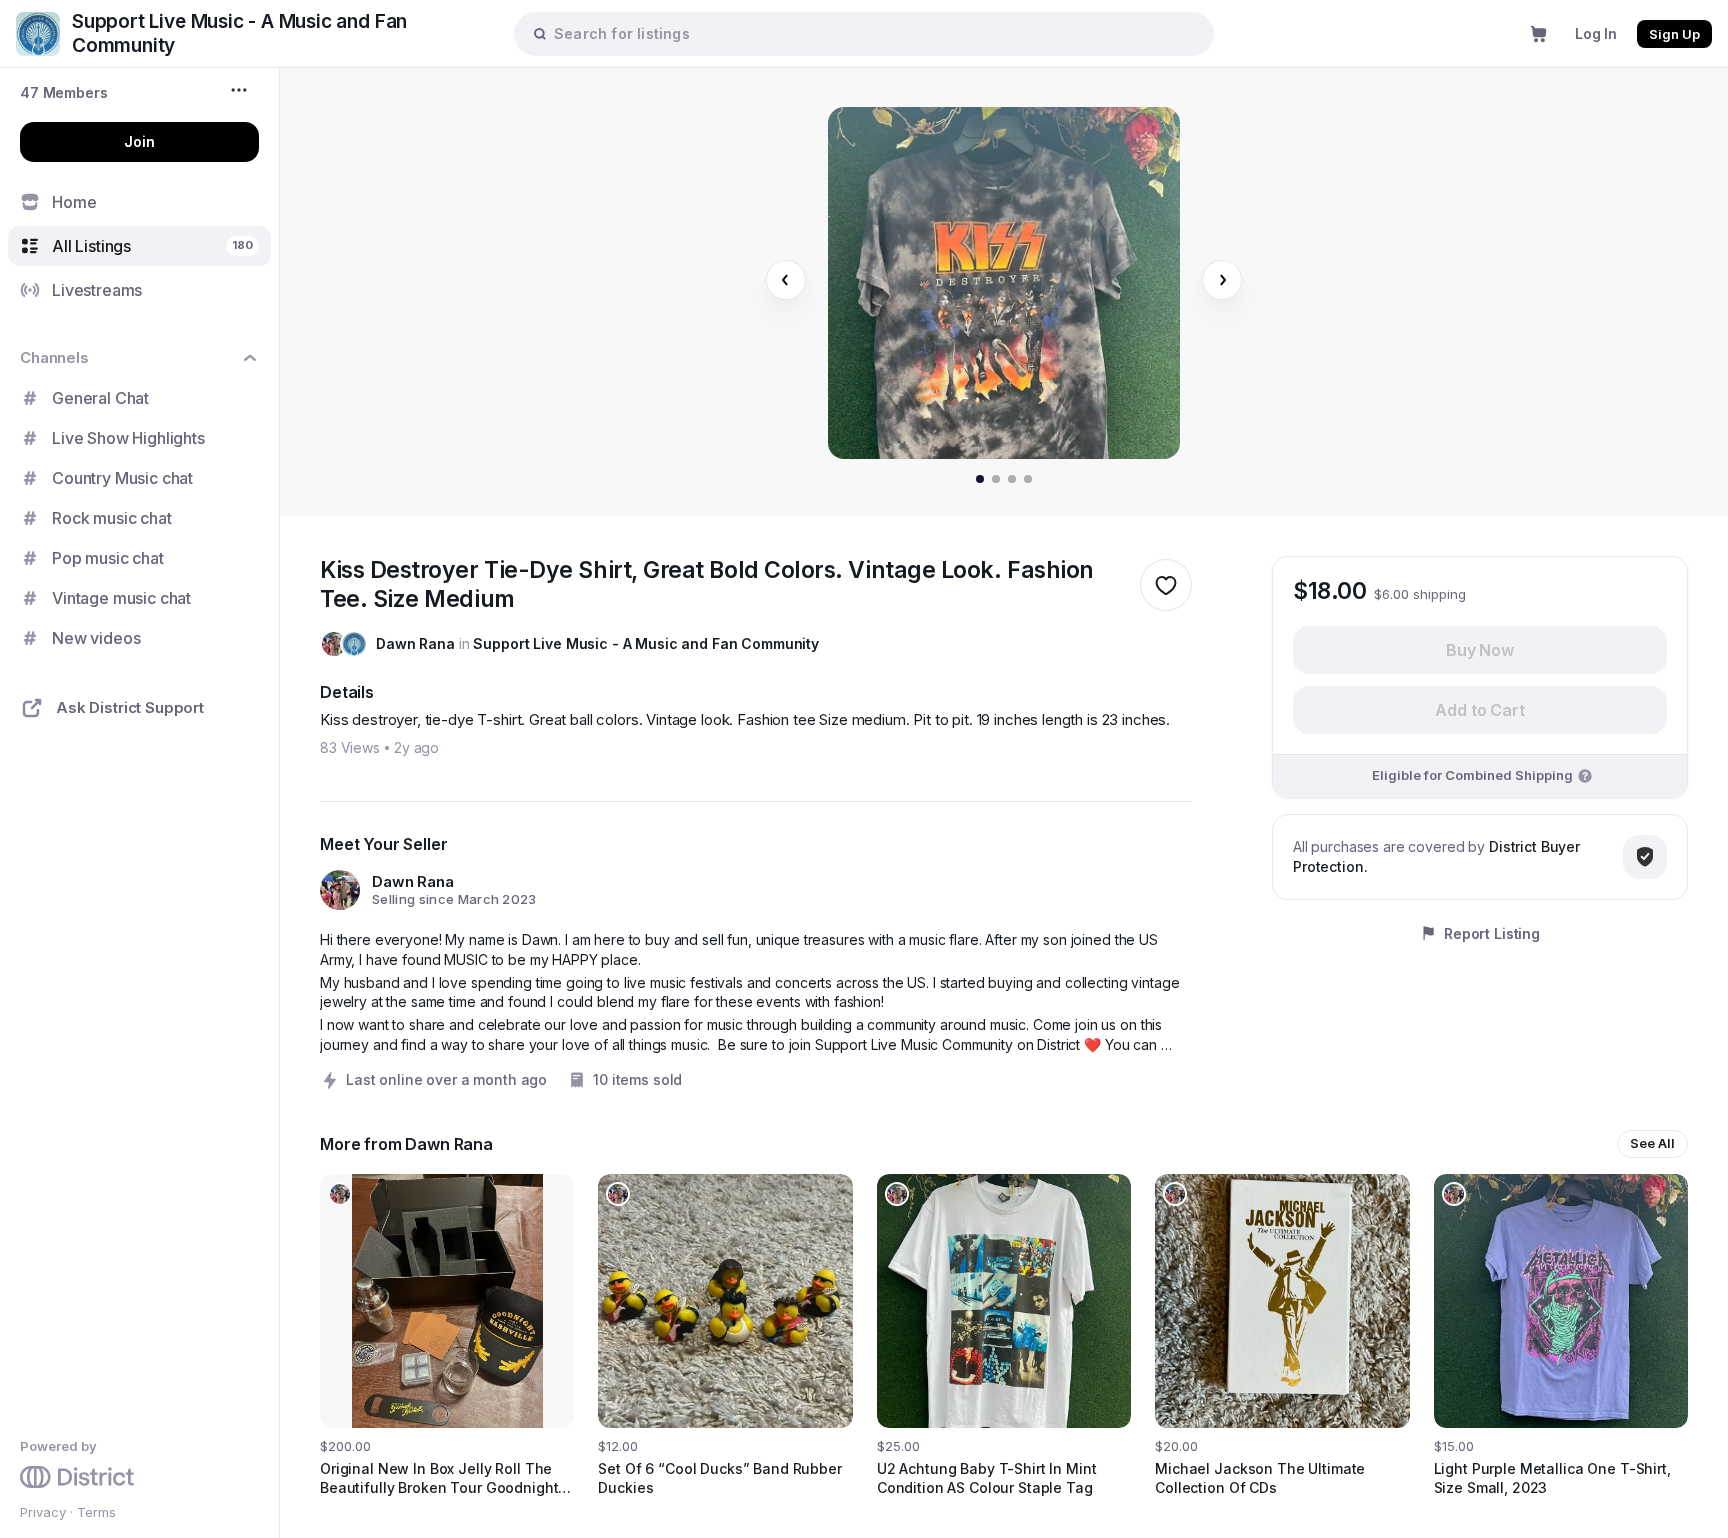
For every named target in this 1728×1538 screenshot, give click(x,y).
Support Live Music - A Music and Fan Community (646, 643)
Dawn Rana (415, 643)
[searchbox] (874, 33)
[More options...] (241, 90)
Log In (1596, 33)
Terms (96, 1512)
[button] (64, 92)
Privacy (43, 1512)
